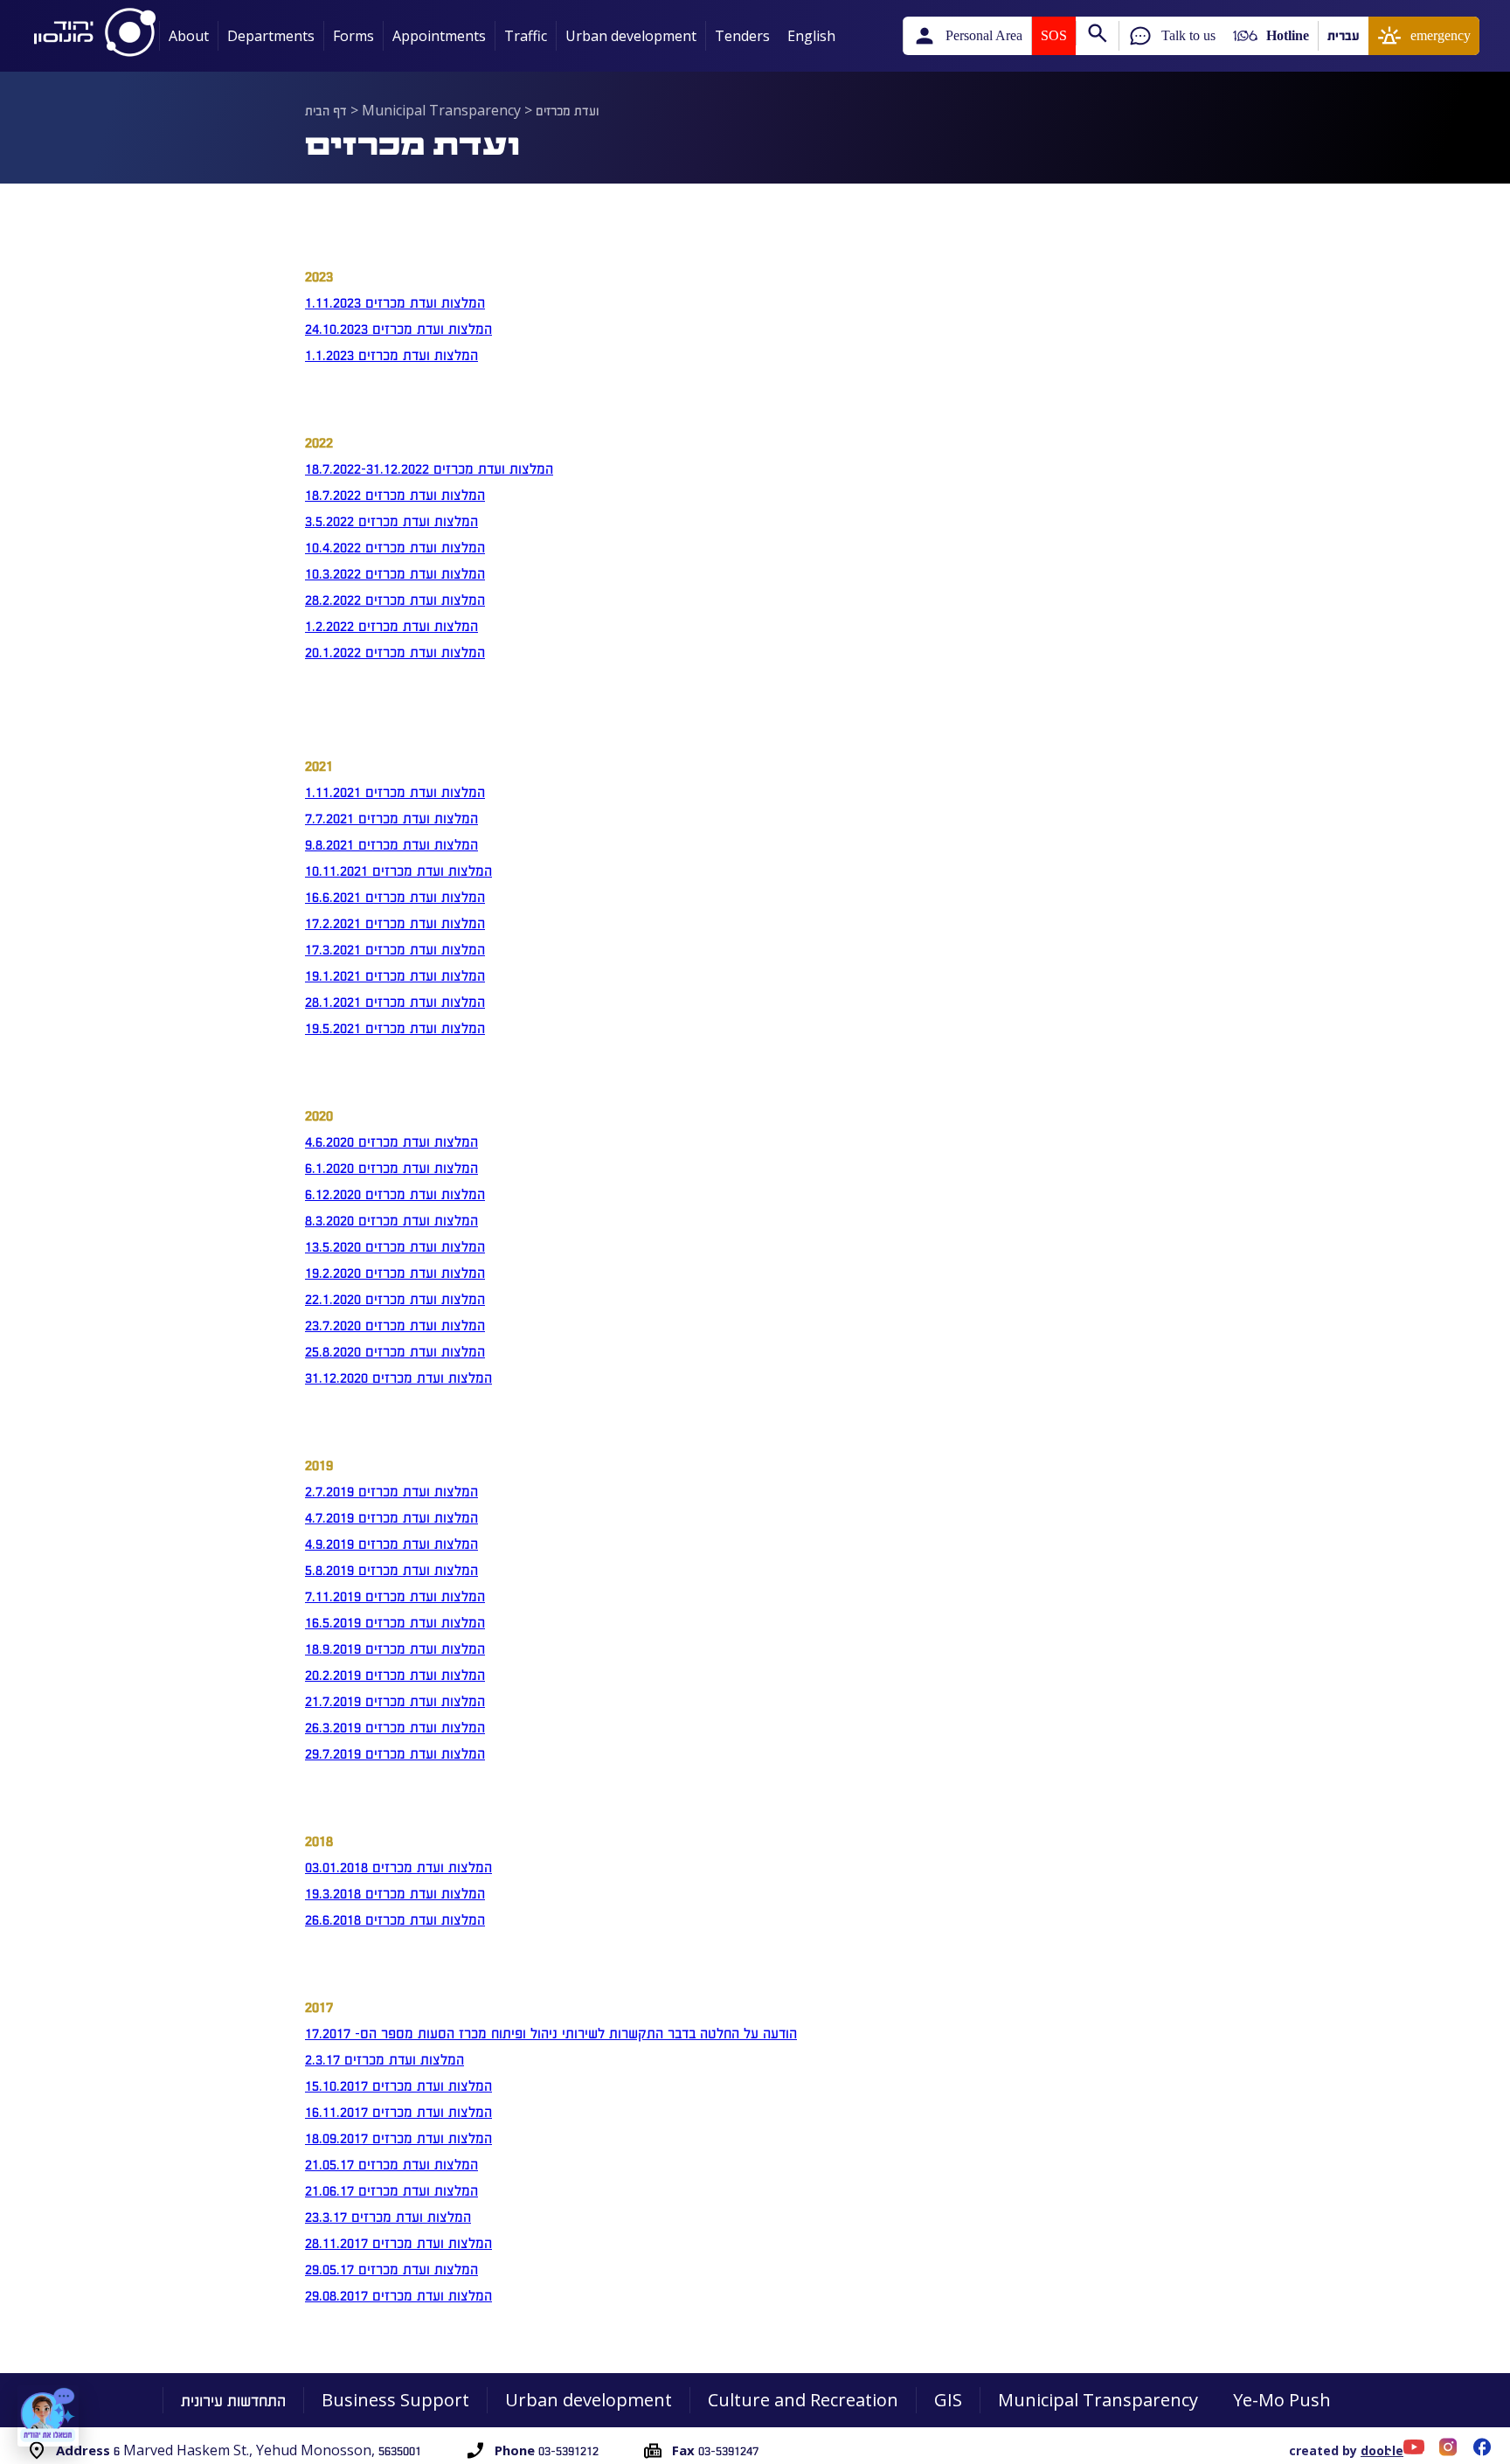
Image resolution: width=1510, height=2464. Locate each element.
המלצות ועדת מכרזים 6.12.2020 (395, 1193)
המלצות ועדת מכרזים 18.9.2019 (395, 1648)
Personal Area (984, 35)
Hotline (1288, 35)
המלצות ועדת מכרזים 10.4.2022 (395, 546)
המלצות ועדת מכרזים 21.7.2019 (395, 1700)
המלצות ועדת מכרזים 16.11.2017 (398, 2111)
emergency (1441, 35)
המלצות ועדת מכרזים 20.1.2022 (395, 651)
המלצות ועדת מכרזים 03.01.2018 (398, 1866)
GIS (948, 2400)
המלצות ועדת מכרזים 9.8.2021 (391, 843)
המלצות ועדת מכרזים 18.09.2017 (398, 2137)
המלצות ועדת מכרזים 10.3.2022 (395, 573)
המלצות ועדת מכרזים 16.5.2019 (395, 1621)
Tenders (742, 36)
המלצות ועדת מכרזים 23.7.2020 (395, 1324)
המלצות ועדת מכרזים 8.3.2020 (391, 1219)
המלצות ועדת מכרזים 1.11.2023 (395, 302)
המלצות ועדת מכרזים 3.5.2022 (391, 520)
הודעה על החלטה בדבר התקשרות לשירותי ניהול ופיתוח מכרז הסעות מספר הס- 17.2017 (551, 2032)
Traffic (526, 36)
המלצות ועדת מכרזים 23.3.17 (388, 2216)
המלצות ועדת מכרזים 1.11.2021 (395, 791)
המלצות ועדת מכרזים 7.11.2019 (395, 1595)
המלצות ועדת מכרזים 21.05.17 (391, 2163)
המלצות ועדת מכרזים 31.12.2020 (398, 1377)
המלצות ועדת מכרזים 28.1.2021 (395, 1001)
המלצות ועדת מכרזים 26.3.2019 (395, 1726)
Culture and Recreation (803, 2400)
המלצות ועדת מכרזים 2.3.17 (384, 2058)
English (811, 36)
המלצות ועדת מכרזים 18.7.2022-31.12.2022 (429, 468)
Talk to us (1188, 35)
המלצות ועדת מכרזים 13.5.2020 (395, 1246)
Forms (353, 36)
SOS (1054, 35)
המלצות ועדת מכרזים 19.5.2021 (395, 1027)
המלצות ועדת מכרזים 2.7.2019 (391, 1490)
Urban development (631, 36)
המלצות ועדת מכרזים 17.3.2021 (395, 948)
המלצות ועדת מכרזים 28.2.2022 (395, 599)
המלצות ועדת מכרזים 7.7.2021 (391, 817)
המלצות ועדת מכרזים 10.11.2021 (398, 870)
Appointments (439, 36)
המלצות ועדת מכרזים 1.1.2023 (391, 354)
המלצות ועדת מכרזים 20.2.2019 (395, 1674)
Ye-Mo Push (1282, 2400)
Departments (271, 36)
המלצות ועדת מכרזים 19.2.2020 (395, 1272)
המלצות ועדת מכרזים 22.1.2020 (395, 1298)
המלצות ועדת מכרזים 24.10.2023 (398, 328)
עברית (1344, 35)
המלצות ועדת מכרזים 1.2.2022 (391, 625)
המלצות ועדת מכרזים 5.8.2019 (391, 1569)
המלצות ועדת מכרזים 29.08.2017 (398, 2294)
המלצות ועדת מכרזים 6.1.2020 (391, 1167)
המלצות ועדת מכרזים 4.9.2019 (391, 1543)
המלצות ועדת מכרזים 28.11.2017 (398, 2242)
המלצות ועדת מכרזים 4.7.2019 (391, 1517)
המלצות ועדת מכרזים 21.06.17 (391, 2190)
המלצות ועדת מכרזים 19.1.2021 (395, 975)
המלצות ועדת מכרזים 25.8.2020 (395, 1350)
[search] (1097, 33)
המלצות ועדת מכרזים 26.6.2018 (395, 1919)
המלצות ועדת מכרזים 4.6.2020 (391, 1141)
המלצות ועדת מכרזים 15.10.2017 (398, 2085)
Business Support (395, 2400)
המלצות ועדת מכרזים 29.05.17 (391, 2268)
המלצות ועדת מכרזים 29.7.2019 (395, 1753)
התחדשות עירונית (233, 2400)
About (189, 36)
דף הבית (326, 110)
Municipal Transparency (441, 110)
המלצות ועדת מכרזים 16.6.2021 (395, 896)
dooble (1382, 2450)
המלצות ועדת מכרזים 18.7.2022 (395, 494)
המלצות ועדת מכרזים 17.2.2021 (395, 922)
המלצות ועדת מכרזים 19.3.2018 (395, 1892)
